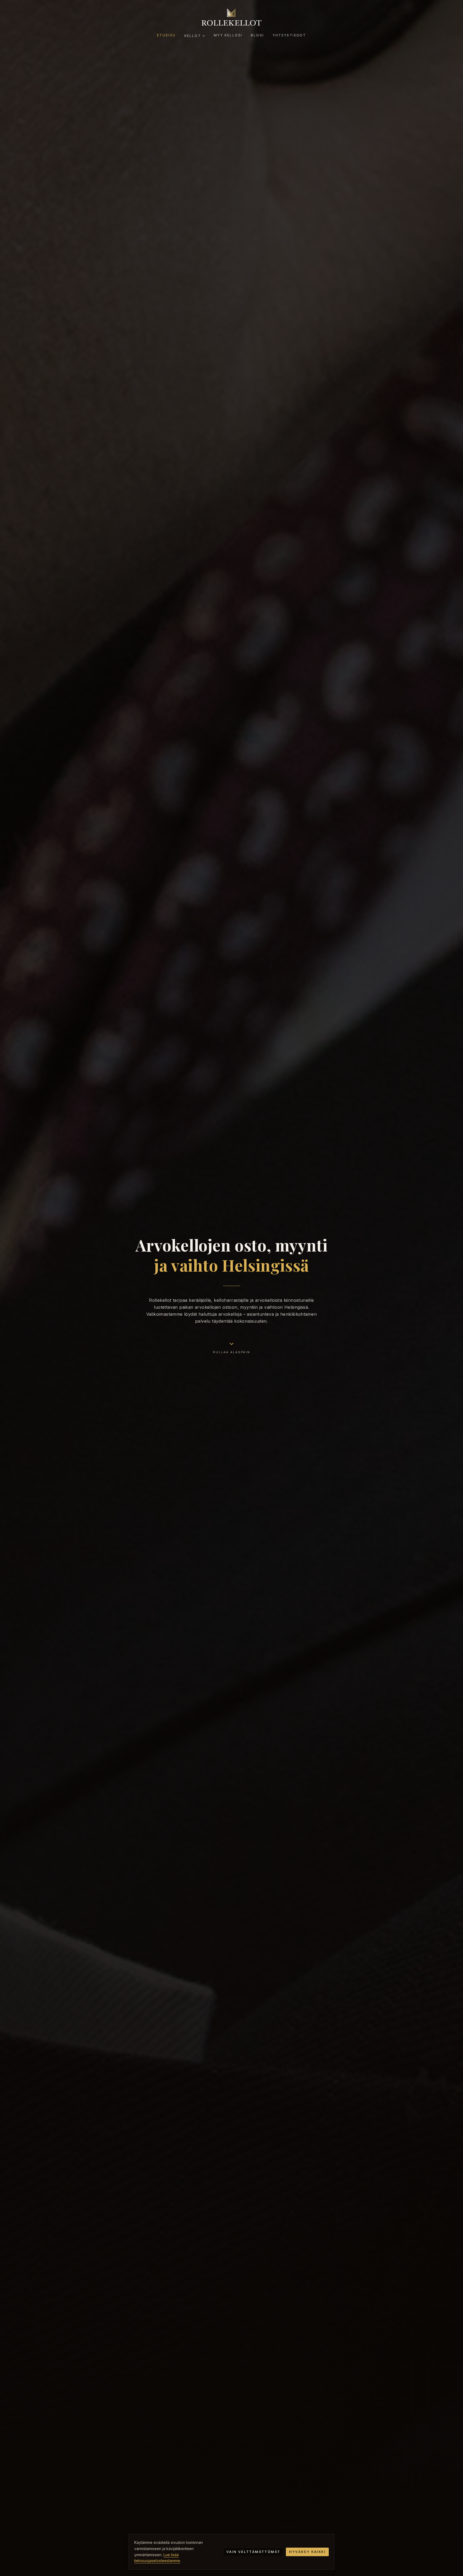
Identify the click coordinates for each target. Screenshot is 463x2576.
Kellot (193, 36)
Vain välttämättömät (253, 2552)
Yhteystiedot (289, 35)
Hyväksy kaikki (307, 2552)
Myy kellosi (228, 35)
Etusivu (166, 35)
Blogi (257, 35)
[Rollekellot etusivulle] (231, 17)
